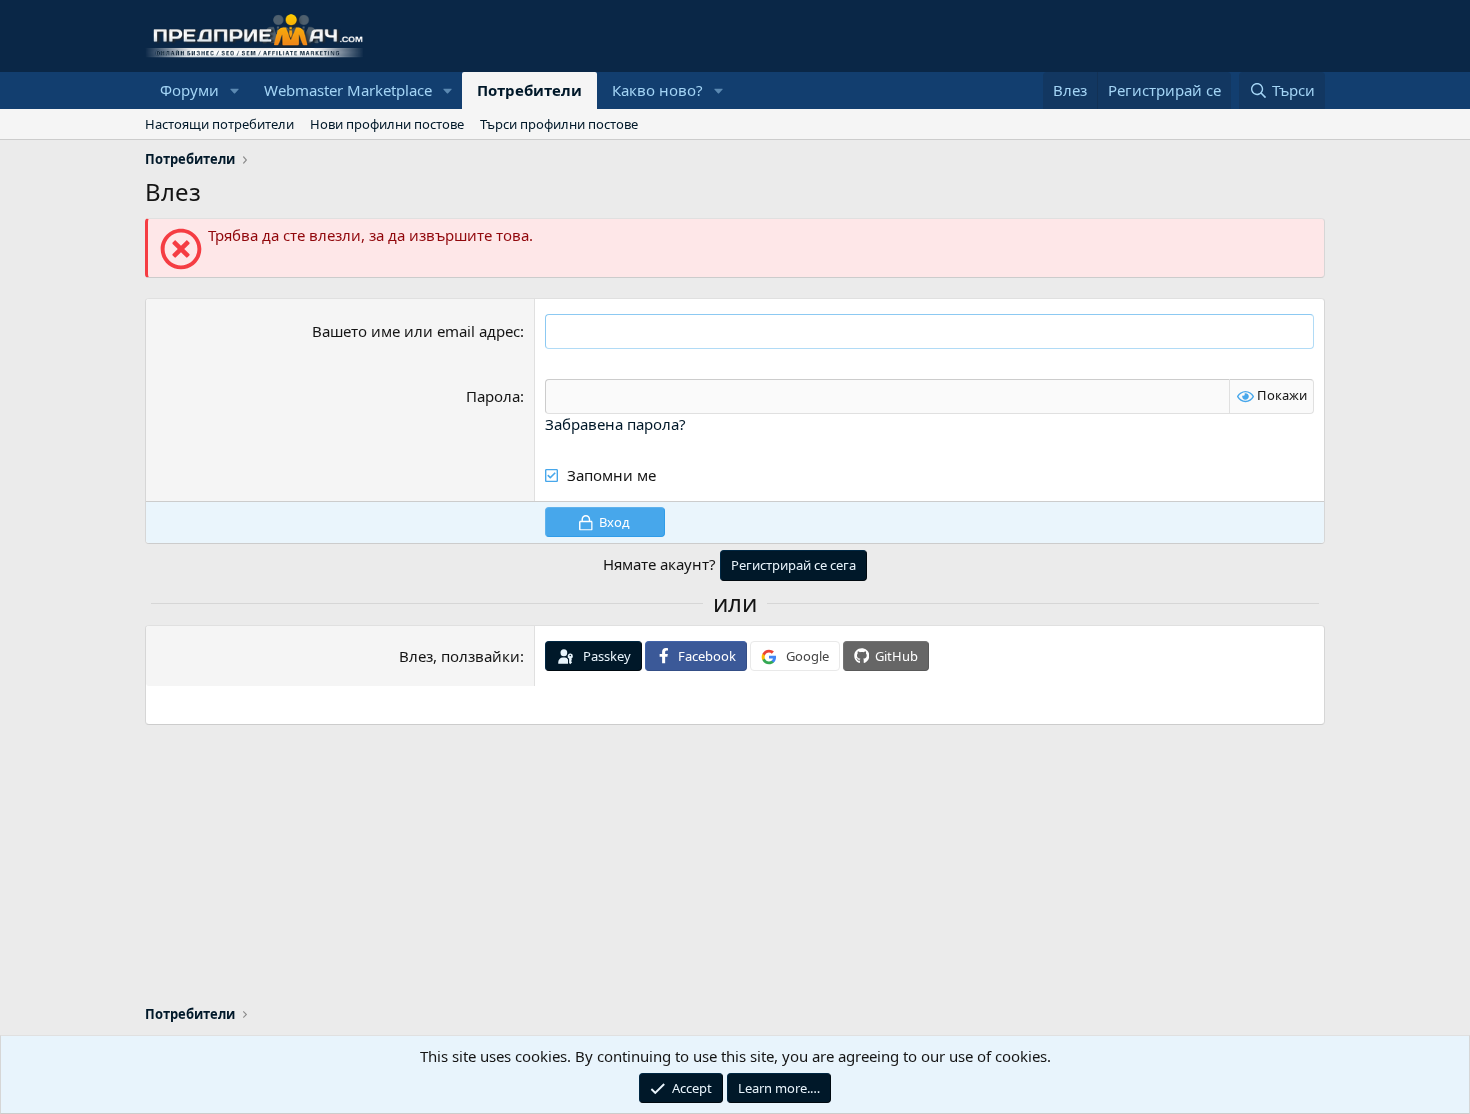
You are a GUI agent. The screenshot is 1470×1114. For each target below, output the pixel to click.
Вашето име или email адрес (416, 331)
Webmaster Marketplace (348, 90)
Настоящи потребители (219, 124)
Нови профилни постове (387, 124)
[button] (235, 90)
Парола (493, 396)
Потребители (529, 90)
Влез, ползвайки (459, 656)
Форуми (189, 90)
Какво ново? (657, 90)
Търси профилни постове (559, 124)
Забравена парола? (615, 424)
